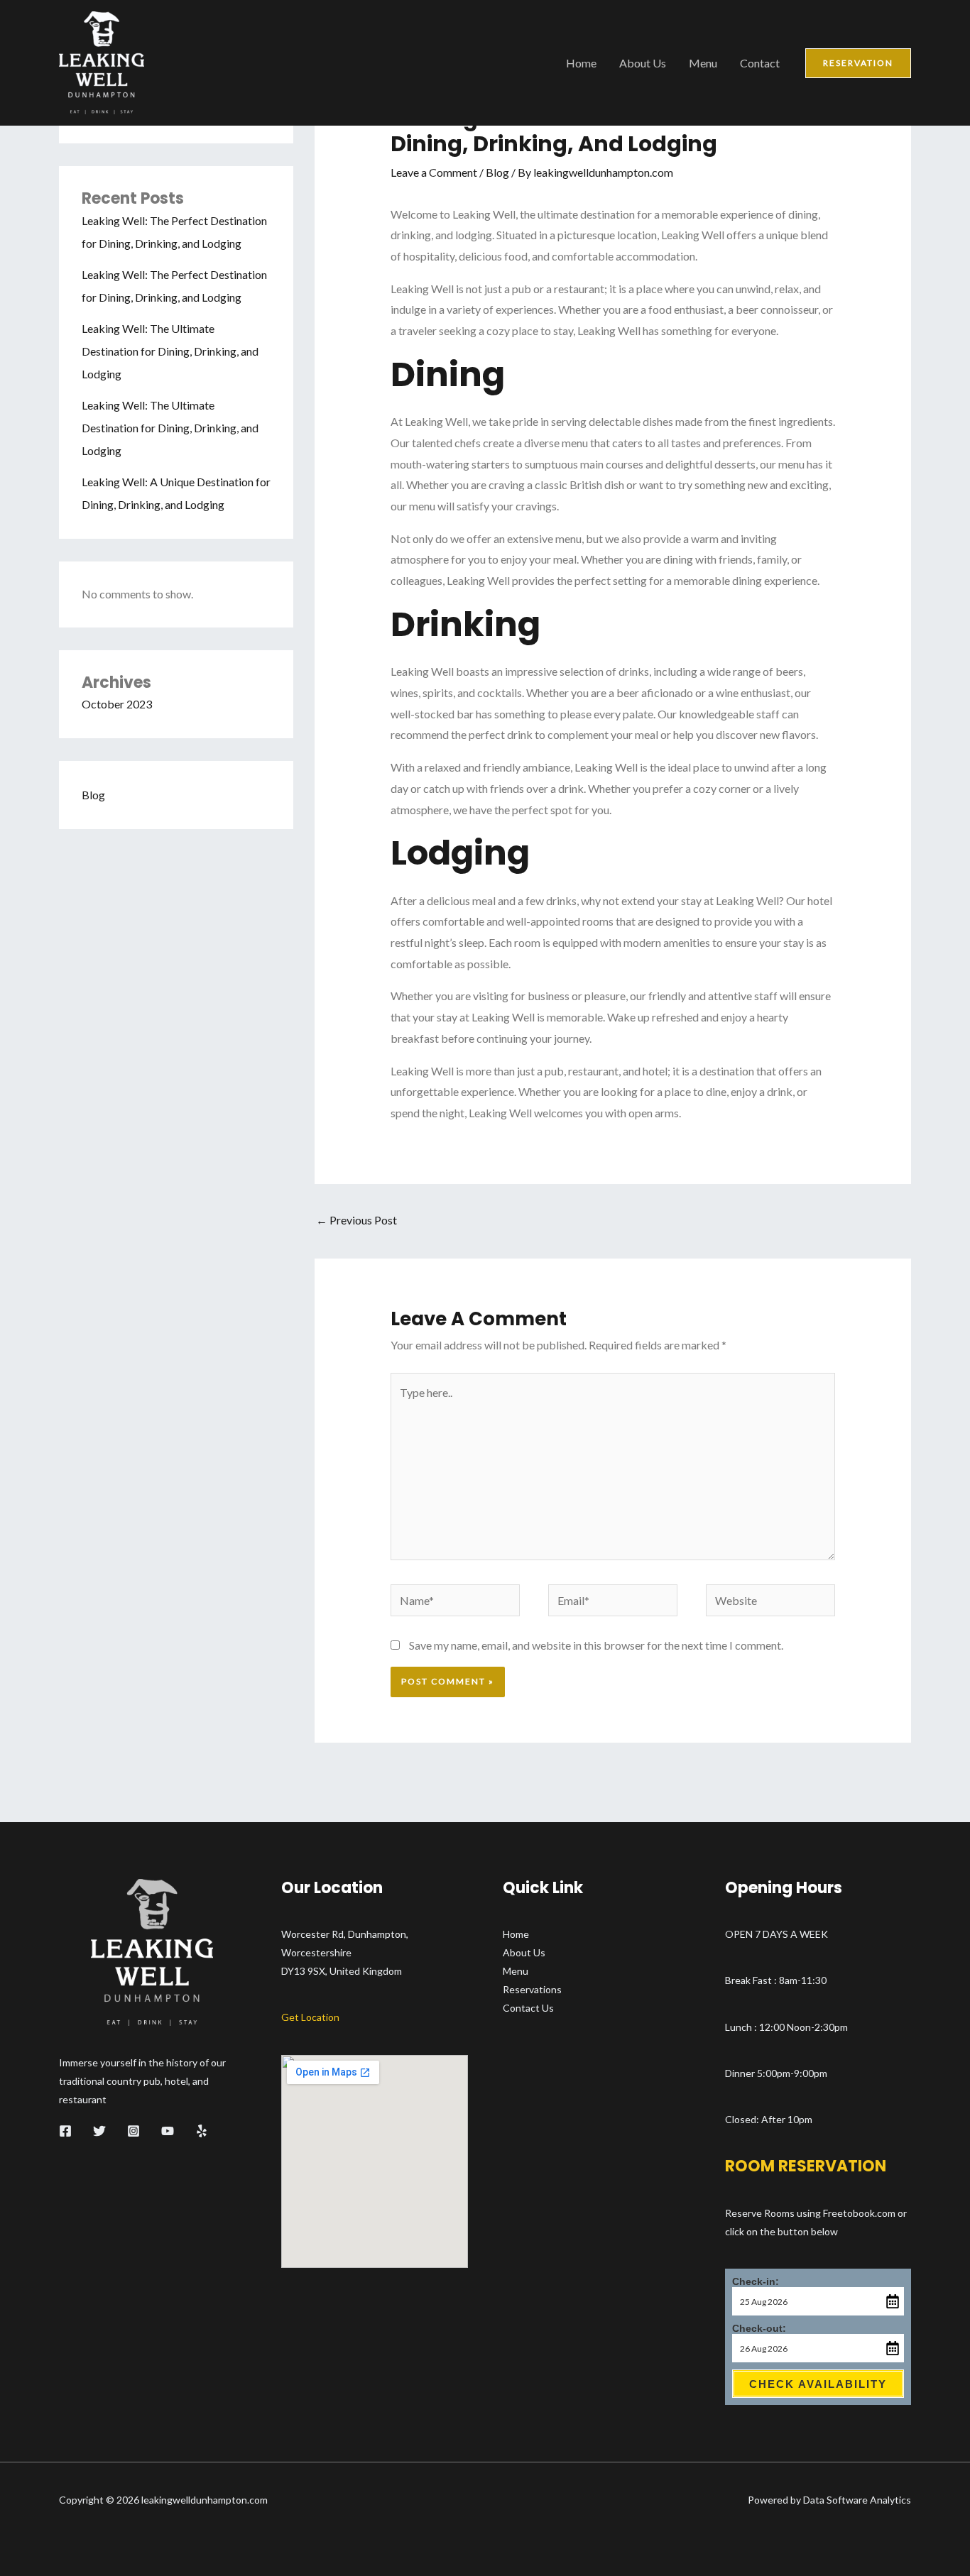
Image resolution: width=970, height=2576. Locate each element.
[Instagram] (133, 2131)
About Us (643, 63)
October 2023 (117, 704)
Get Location (310, 2017)
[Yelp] (202, 2131)
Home (581, 63)
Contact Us (528, 2008)
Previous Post (356, 1220)
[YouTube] (168, 2131)
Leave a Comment (434, 172)
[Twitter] (99, 2131)
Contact (760, 63)
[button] (858, 63)
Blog (93, 795)
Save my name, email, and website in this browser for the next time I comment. (596, 1645)
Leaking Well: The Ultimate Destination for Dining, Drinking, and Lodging (170, 351)
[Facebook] (65, 2131)
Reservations (532, 1989)
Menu (703, 63)
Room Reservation (806, 2166)
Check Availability (818, 2384)
